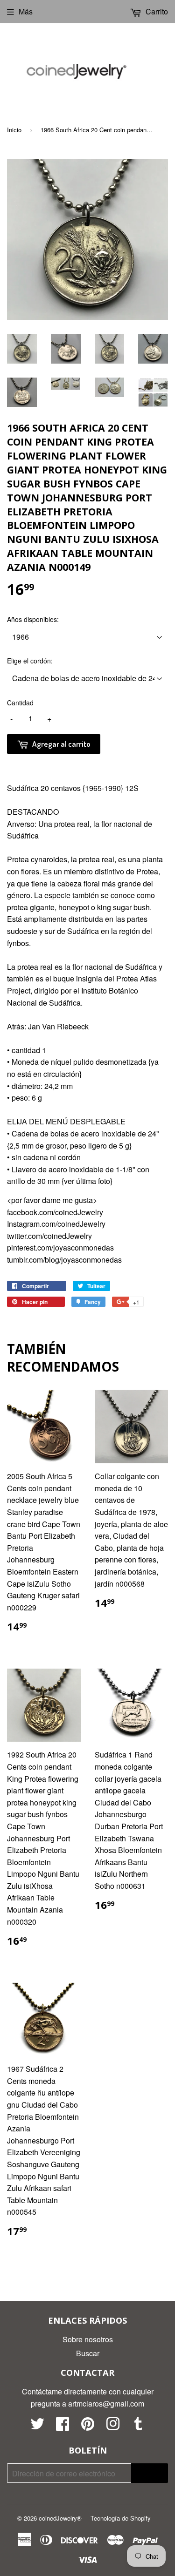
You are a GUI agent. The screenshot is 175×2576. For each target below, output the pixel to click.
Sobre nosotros (88, 2339)
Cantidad (20, 703)
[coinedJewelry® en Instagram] (113, 2426)
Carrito (156, 11)
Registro (150, 2473)
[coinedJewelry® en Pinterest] (88, 2426)
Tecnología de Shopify (121, 2518)
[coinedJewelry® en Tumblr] (138, 2426)
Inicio (14, 130)
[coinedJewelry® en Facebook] (63, 2426)
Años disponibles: (33, 619)
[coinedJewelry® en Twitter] (37, 2426)
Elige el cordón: (30, 661)
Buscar (88, 2353)
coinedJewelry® (60, 2518)
